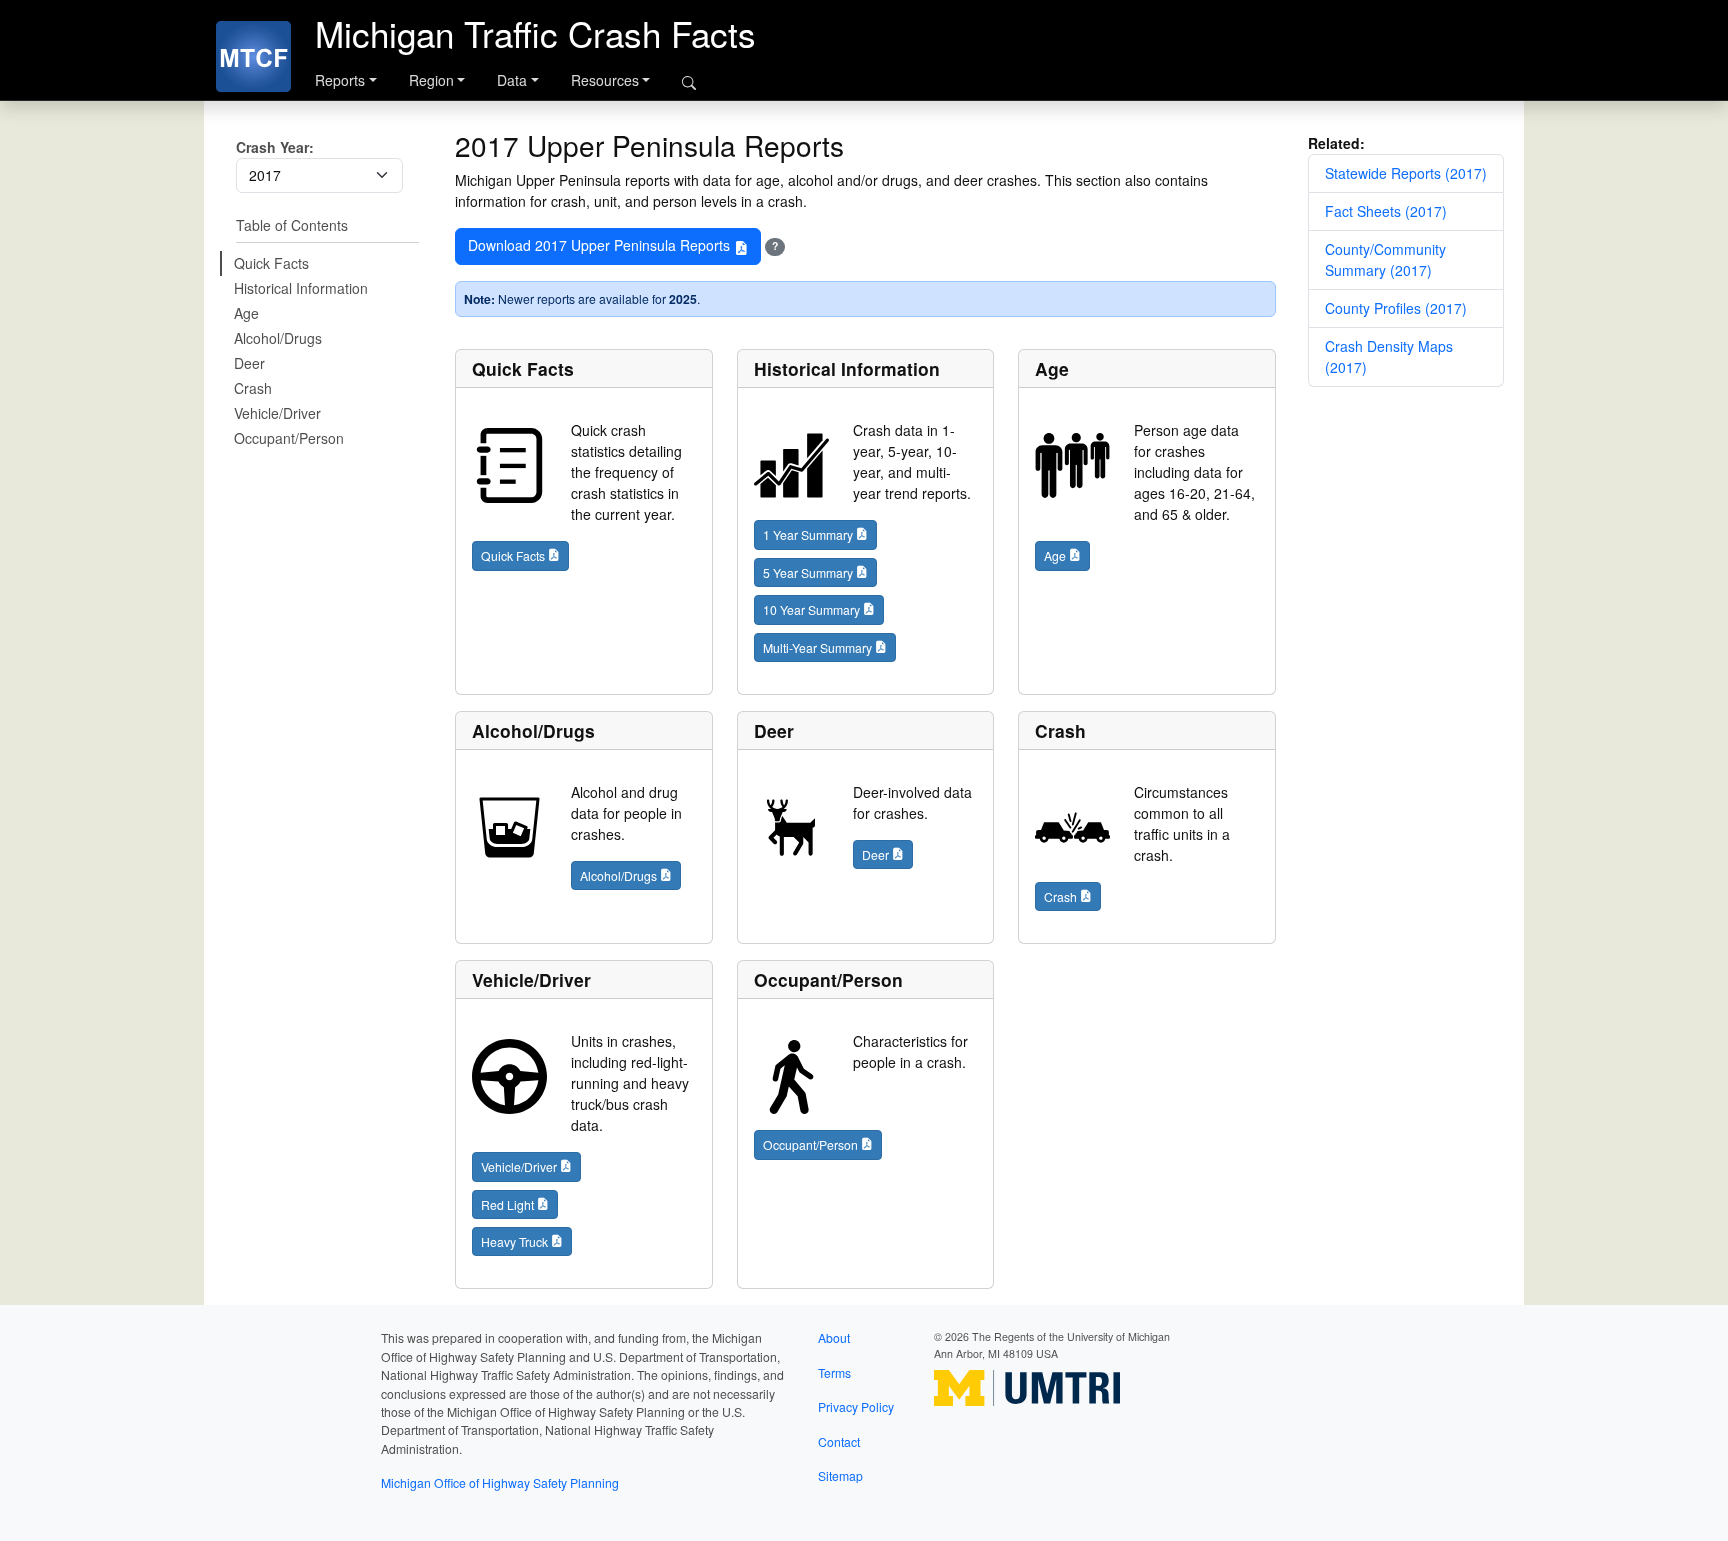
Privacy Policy (856, 1406)
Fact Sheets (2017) (1386, 211)
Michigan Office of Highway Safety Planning (500, 1482)
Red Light (507, 1204)
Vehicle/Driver (277, 413)
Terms (834, 1372)
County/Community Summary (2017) (1385, 259)
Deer (249, 363)
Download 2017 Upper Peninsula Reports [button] (601, 245)
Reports (340, 80)
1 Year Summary (808, 534)
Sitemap (840, 1475)
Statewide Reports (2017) (1406, 173)
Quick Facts (271, 263)
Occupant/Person (289, 438)
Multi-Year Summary (817, 647)
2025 (683, 299)
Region (431, 80)
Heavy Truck (514, 1241)
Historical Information (301, 288)
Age (246, 313)
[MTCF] (253, 56)
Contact (839, 1441)
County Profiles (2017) (1396, 308)
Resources (605, 80)
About (834, 1337)
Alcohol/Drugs (278, 338)
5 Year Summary (808, 572)
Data (512, 80)
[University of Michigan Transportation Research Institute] (1027, 1385)
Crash (253, 388)
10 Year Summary (811, 609)
